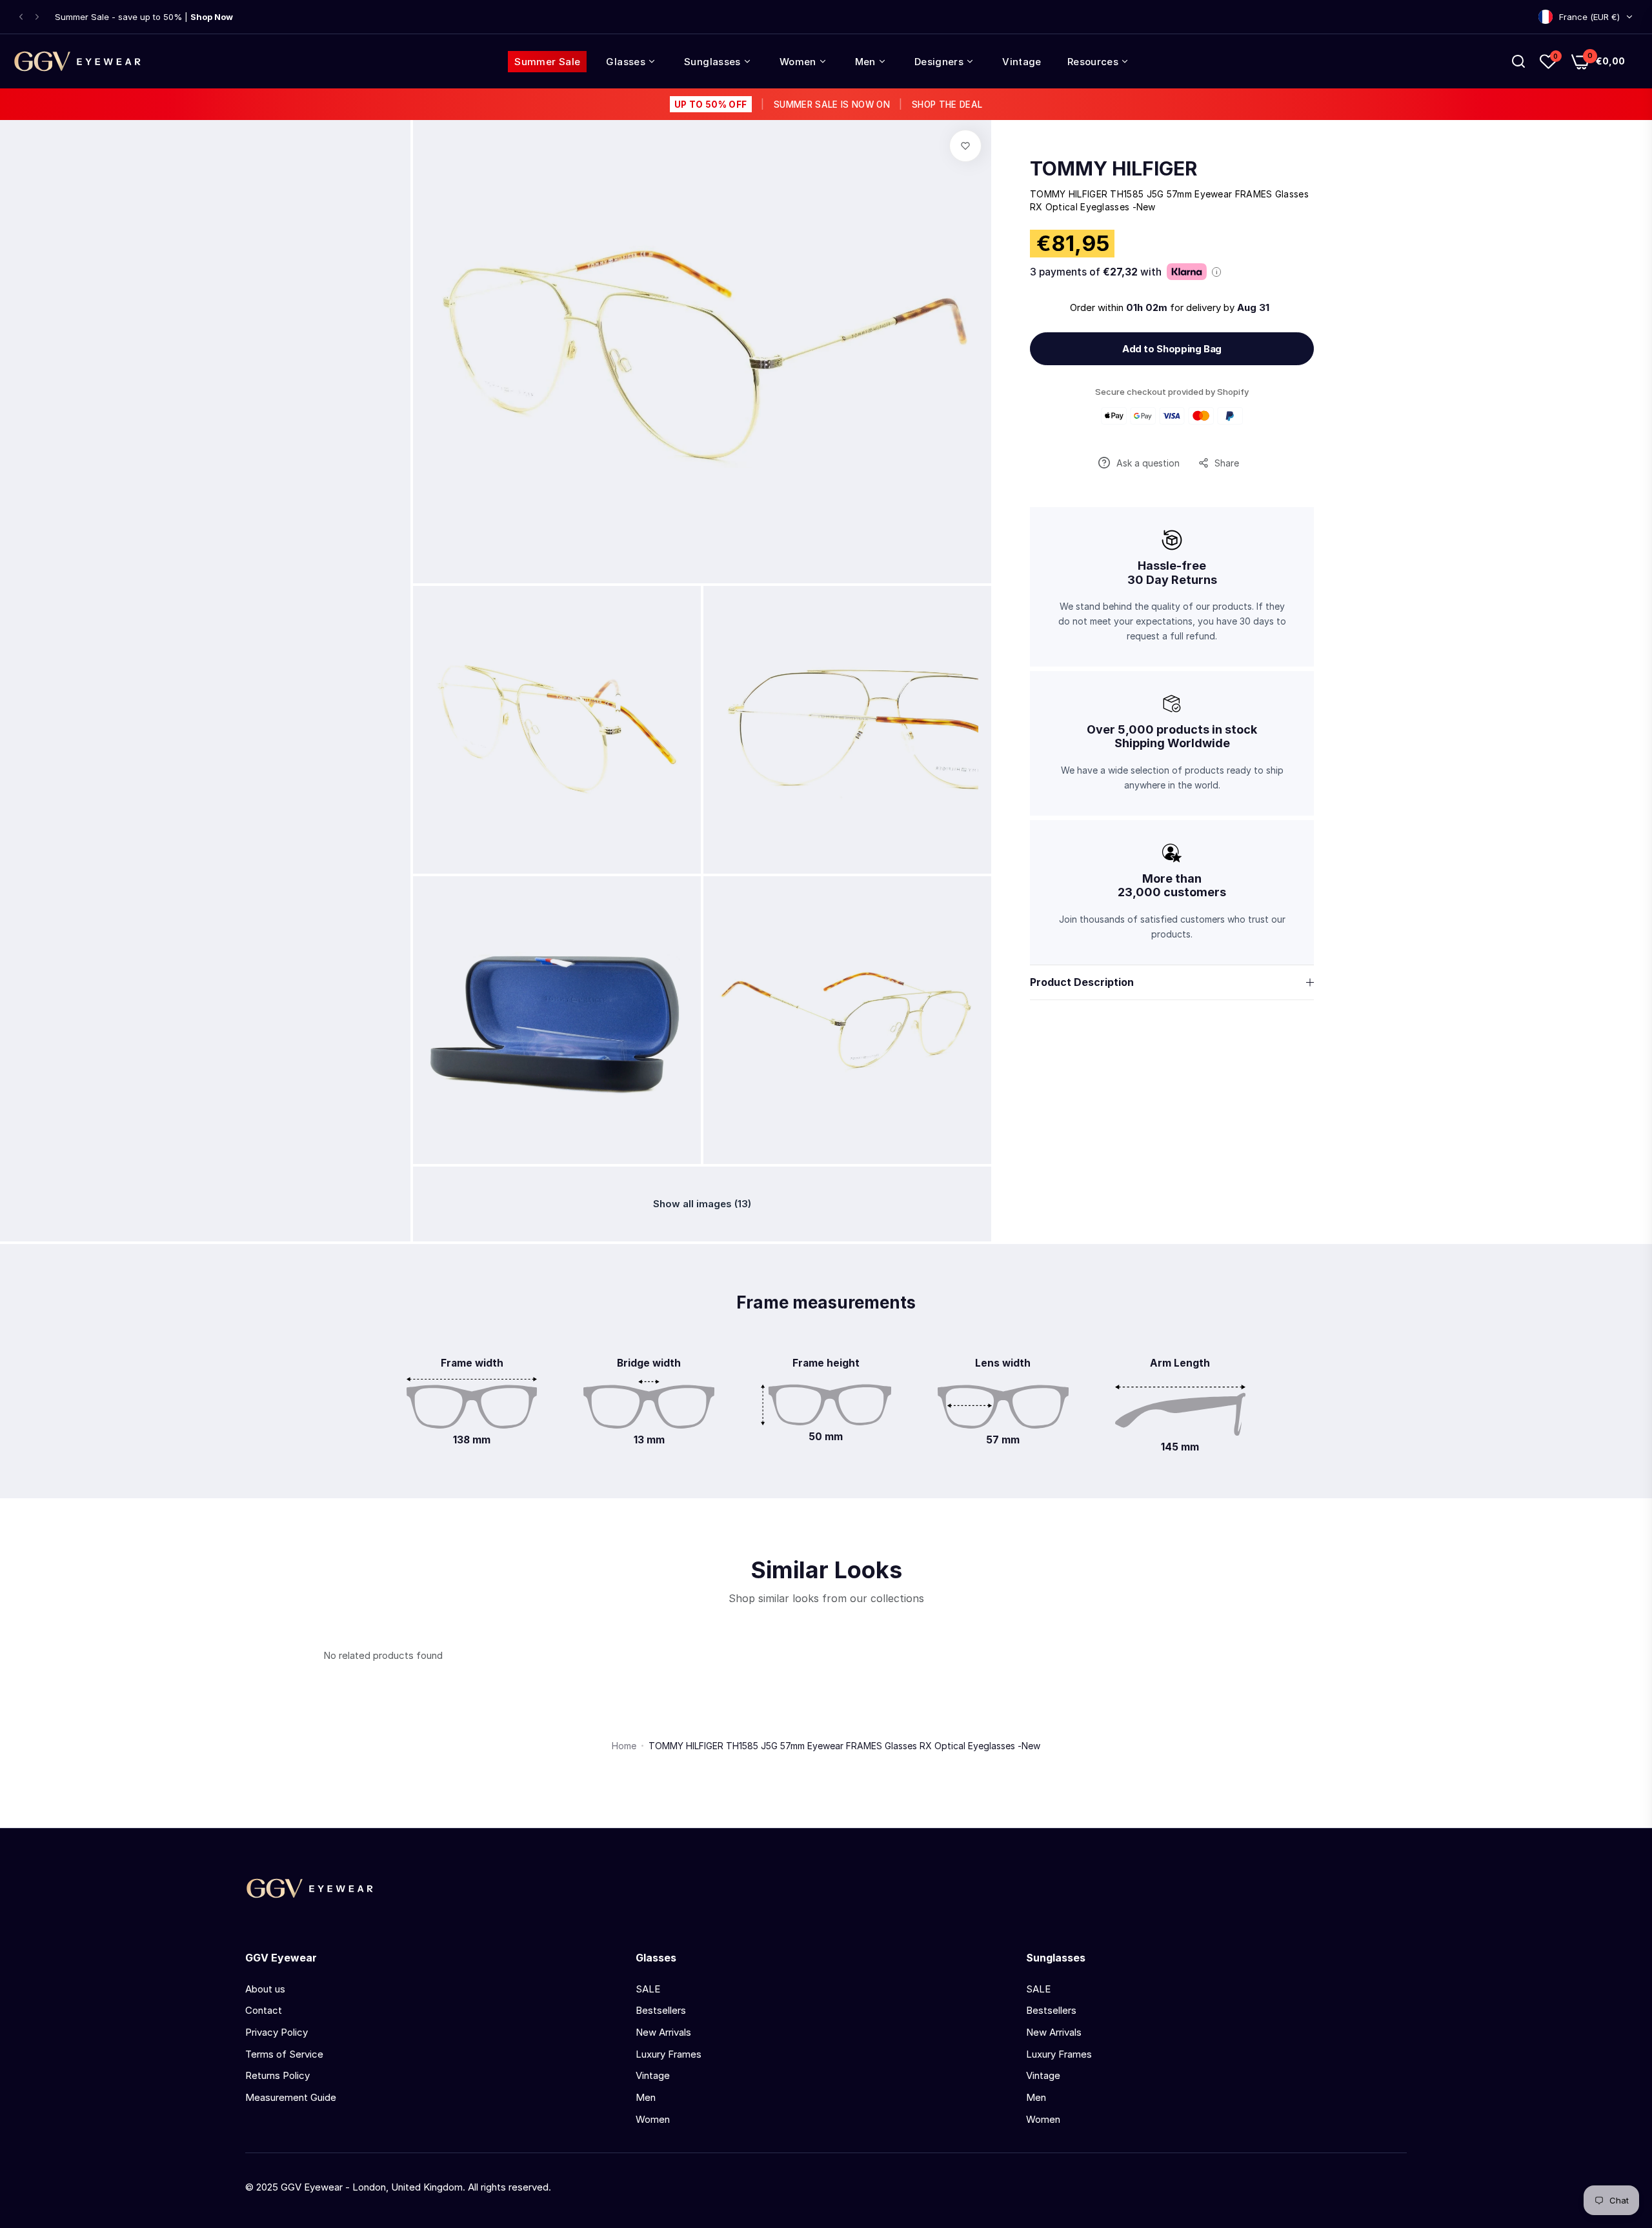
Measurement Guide (291, 2097)
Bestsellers (661, 2010)
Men (646, 2097)
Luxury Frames (669, 2054)
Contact (264, 2010)
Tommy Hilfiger (1113, 168)
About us (265, 1989)
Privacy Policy (277, 2032)
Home (624, 1746)
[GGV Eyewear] (77, 61)
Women (653, 2119)
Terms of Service (284, 2054)
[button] (21, 17)
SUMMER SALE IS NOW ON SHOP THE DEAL (828, 105)
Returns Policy (277, 2075)
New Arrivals (663, 2032)
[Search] (1518, 61)
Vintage (653, 2075)
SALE (648, 1989)
